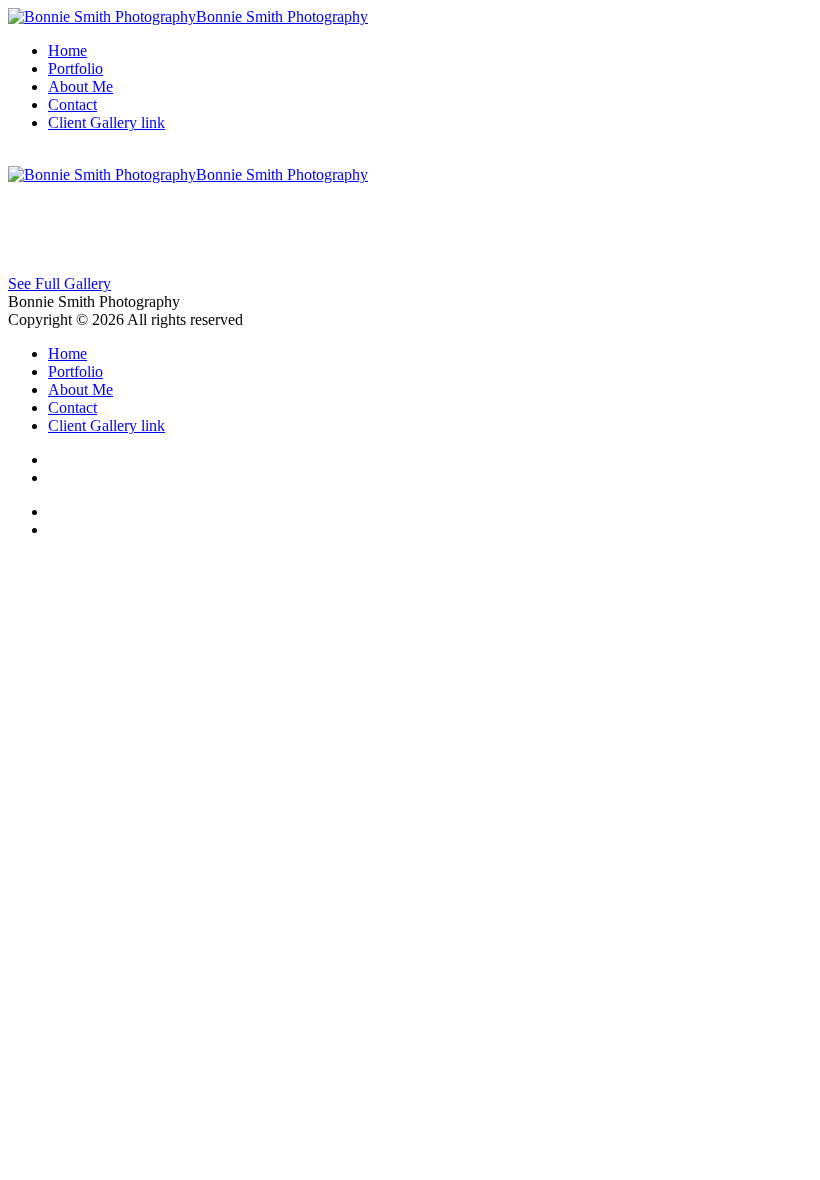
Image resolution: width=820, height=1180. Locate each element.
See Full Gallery (59, 283)
